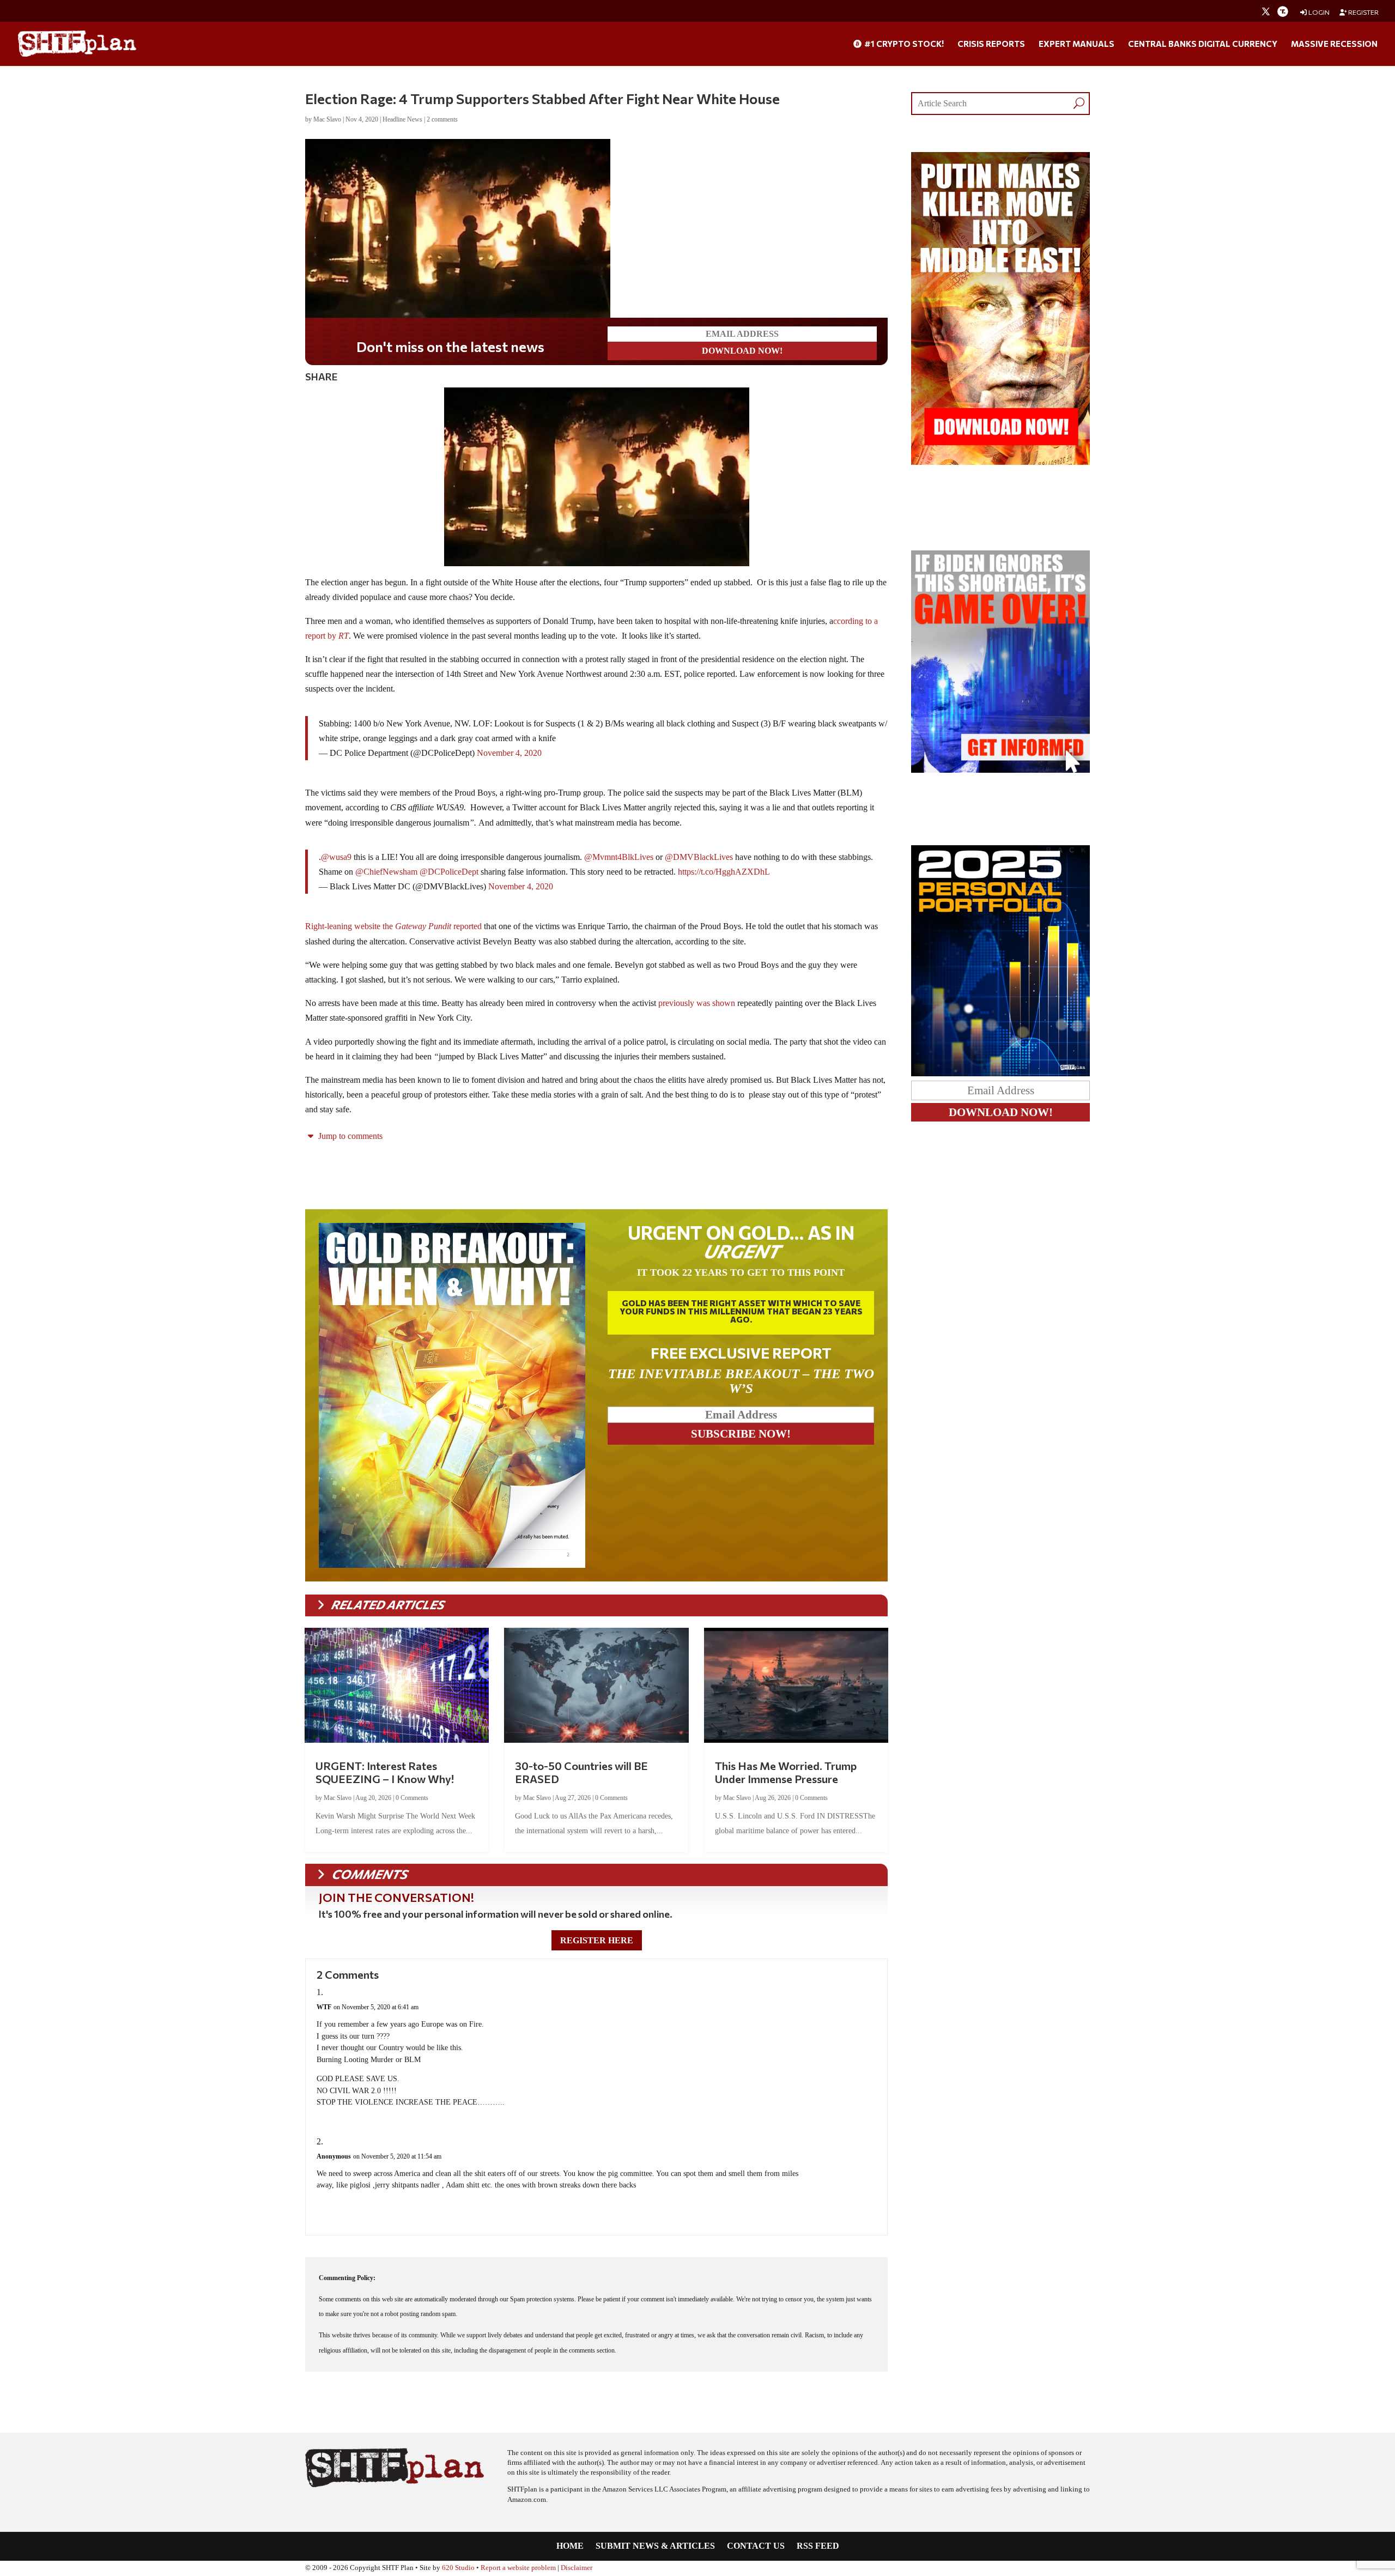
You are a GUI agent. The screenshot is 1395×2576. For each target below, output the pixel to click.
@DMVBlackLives (699, 857)
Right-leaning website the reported (393, 926)
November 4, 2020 (509, 753)
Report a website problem (518, 2568)
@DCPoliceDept (449, 872)
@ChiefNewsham (386, 872)
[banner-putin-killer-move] (1000, 462)
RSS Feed (818, 2546)
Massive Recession (1334, 44)
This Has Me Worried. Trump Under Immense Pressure (786, 1772)
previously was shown (697, 1003)
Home (570, 2546)
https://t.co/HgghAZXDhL (724, 872)
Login (1318, 12)
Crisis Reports (991, 44)
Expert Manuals (1076, 44)
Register (1363, 12)
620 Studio (458, 2568)
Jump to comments (349, 1136)
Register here (597, 1940)
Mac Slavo (327, 119)
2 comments (442, 119)
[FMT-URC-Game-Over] (1000, 770)
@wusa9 (336, 857)
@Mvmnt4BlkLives (619, 857)
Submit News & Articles (655, 2546)
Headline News (402, 119)
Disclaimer (577, 2568)
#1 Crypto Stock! (903, 44)
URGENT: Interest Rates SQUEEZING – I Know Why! (385, 1772)
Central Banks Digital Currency (1203, 44)
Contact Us (756, 2546)
